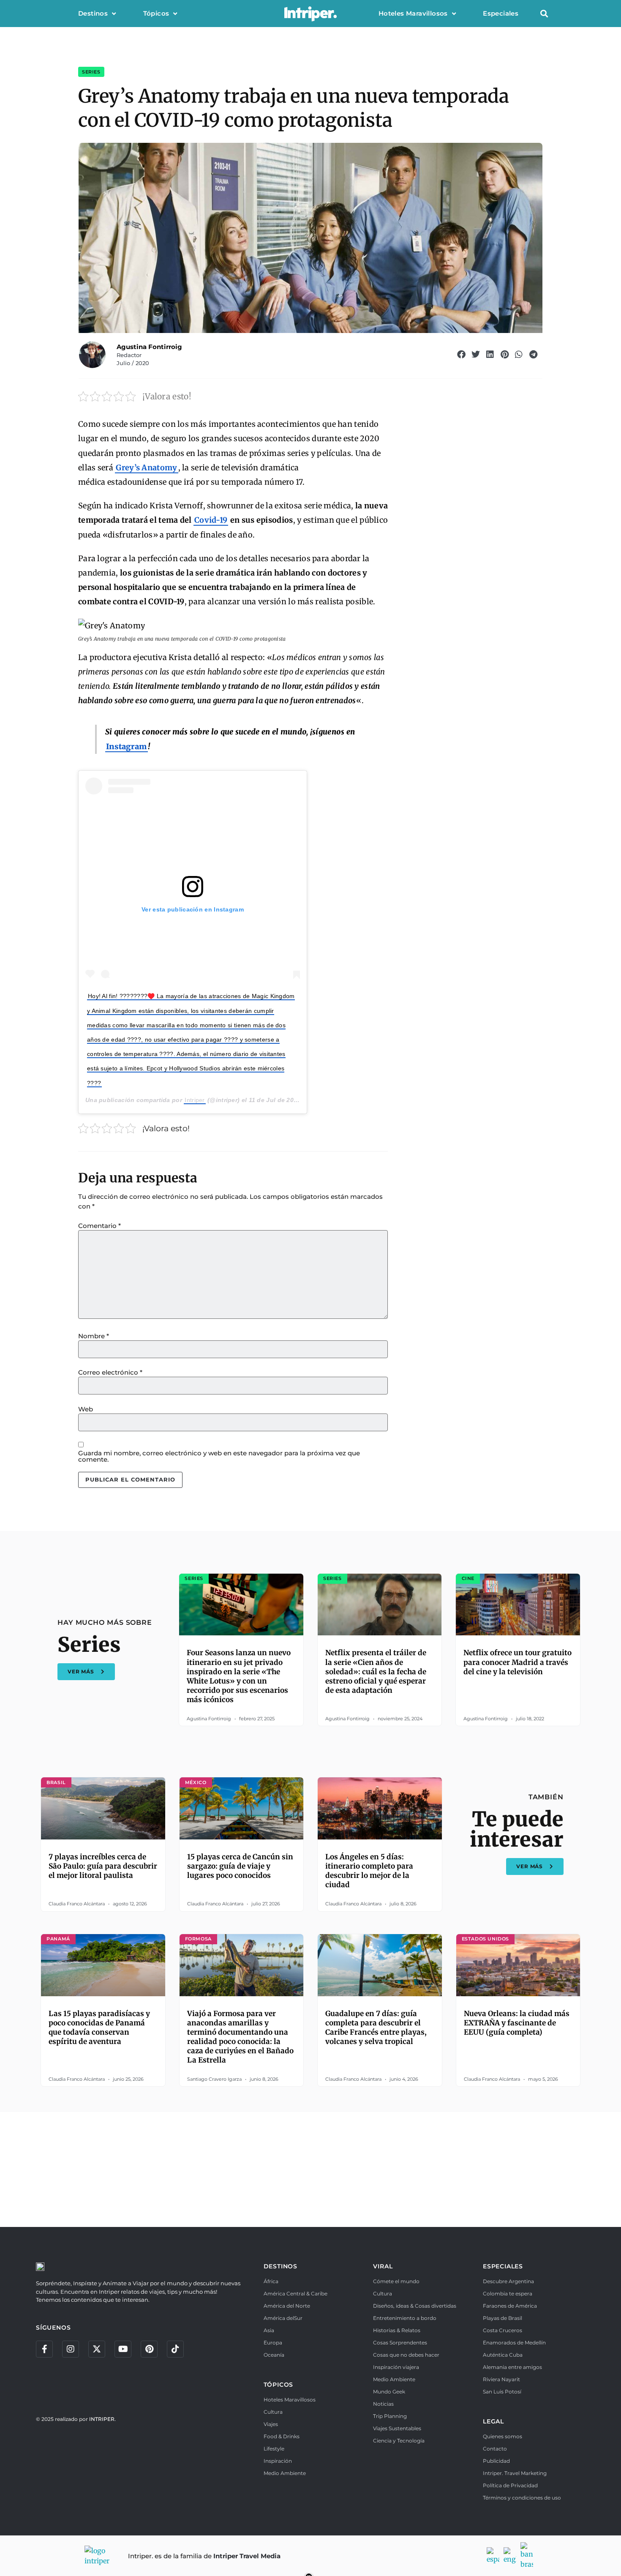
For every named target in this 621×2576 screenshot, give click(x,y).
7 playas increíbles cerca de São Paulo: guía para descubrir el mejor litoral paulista (103, 1866)
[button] (544, 14)
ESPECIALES (503, 2266)
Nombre (94, 1336)
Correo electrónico (110, 1372)
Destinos (93, 13)
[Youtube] (123, 2349)
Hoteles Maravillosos (413, 13)
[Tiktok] (175, 2349)
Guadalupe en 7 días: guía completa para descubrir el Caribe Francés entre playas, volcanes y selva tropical (376, 2028)
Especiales (501, 13)
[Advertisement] (310, 2168)
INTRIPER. (102, 2419)
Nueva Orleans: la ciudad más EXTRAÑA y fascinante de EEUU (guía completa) (517, 2023)
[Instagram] (71, 2349)
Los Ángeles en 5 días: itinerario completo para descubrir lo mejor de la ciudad (369, 1871)
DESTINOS (281, 2266)
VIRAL (383, 2266)
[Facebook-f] (44, 2349)
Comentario (99, 1226)
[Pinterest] (149, 2349)
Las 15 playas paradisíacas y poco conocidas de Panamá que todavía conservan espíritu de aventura (99, 2028)
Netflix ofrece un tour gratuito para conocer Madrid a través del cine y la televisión (517, 1662)
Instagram (127, 746)
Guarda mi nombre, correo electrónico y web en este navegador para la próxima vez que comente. (219, 1456)
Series (91, 72)
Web (86, 1409)
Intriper (195, 1100)
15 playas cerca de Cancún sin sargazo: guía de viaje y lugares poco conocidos (240, 1866)
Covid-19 (211, 520)
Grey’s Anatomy (146, 468)
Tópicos (156, 13)
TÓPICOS (279, 2385)
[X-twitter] (97, 2349)
